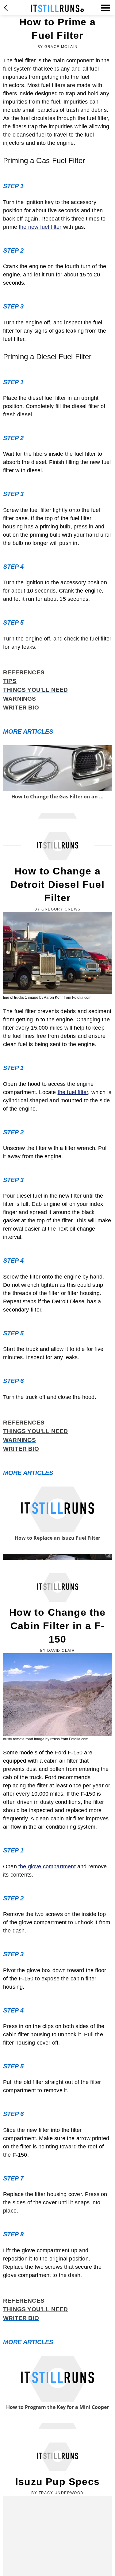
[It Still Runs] (57, 8)
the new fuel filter (40, 227)
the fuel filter (73, 1092)
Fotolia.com (82, 998)
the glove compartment (47, 1866)
